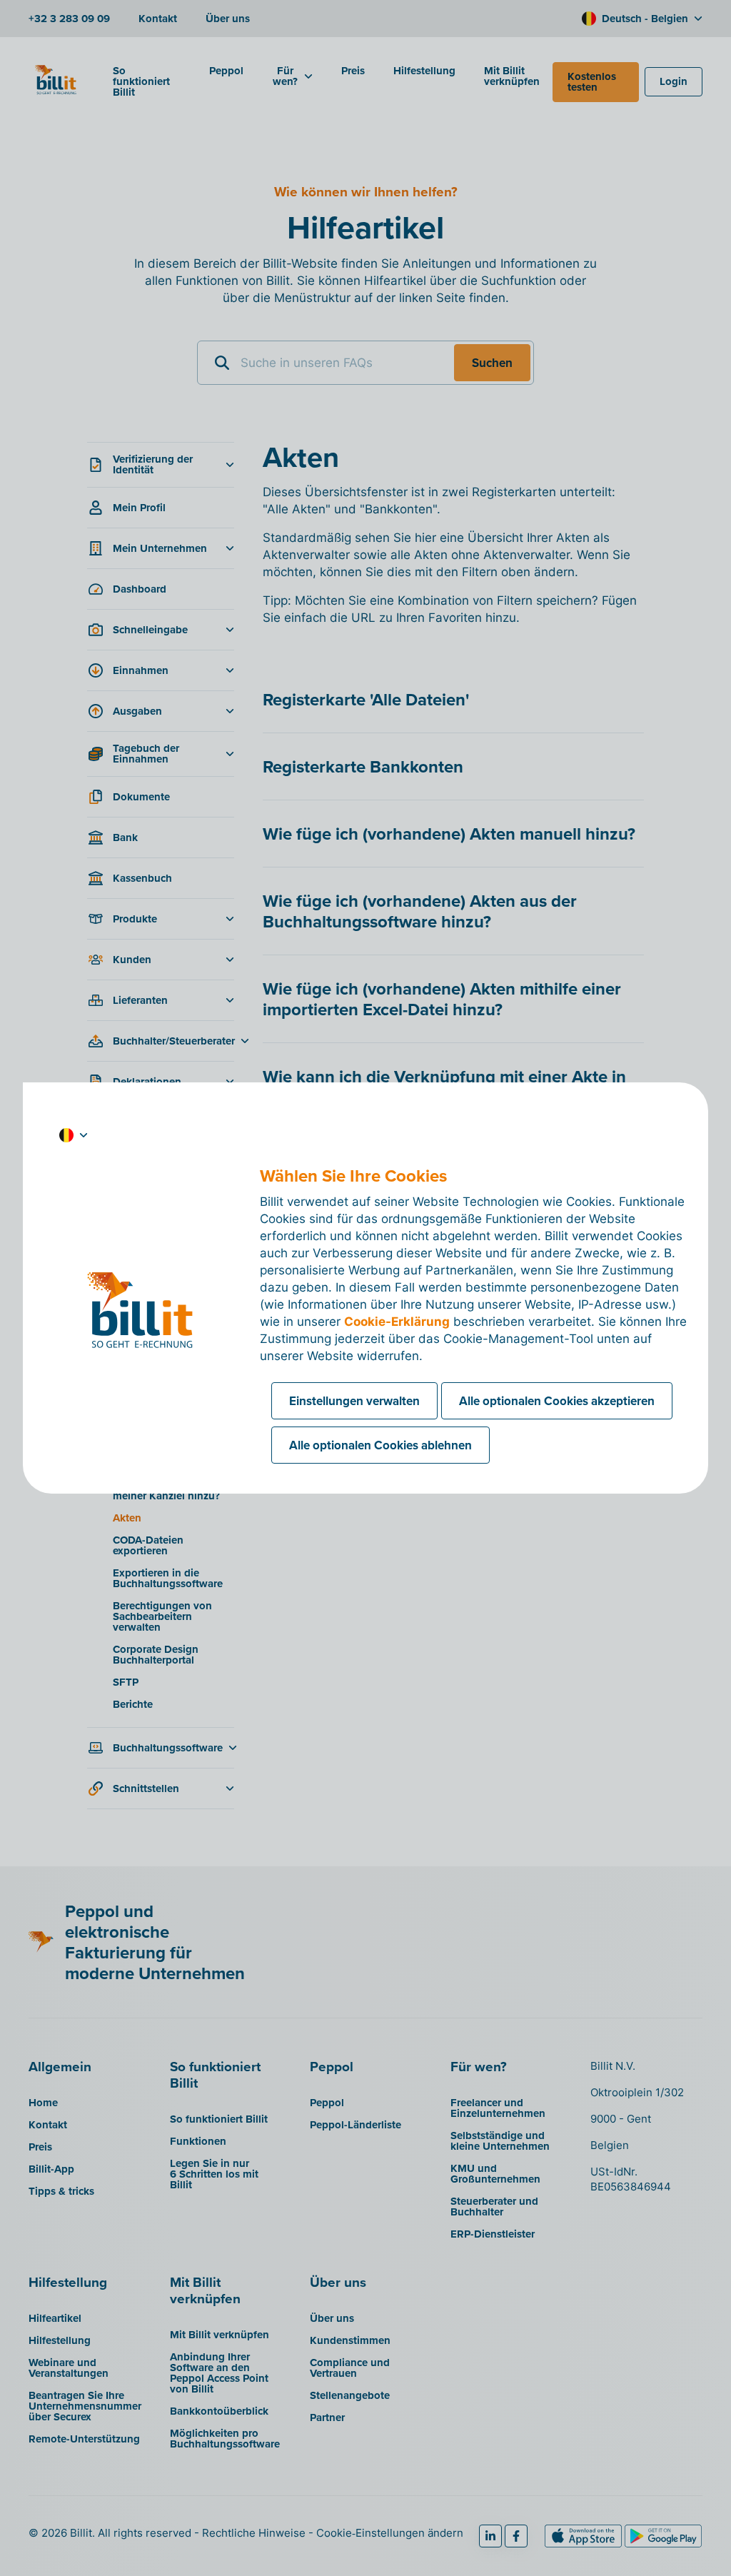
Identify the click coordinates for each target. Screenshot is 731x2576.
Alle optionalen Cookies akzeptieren (557, 1401)
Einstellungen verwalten (354, 1401)
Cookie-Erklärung (397, 1322)
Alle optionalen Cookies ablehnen (380, 1445)
